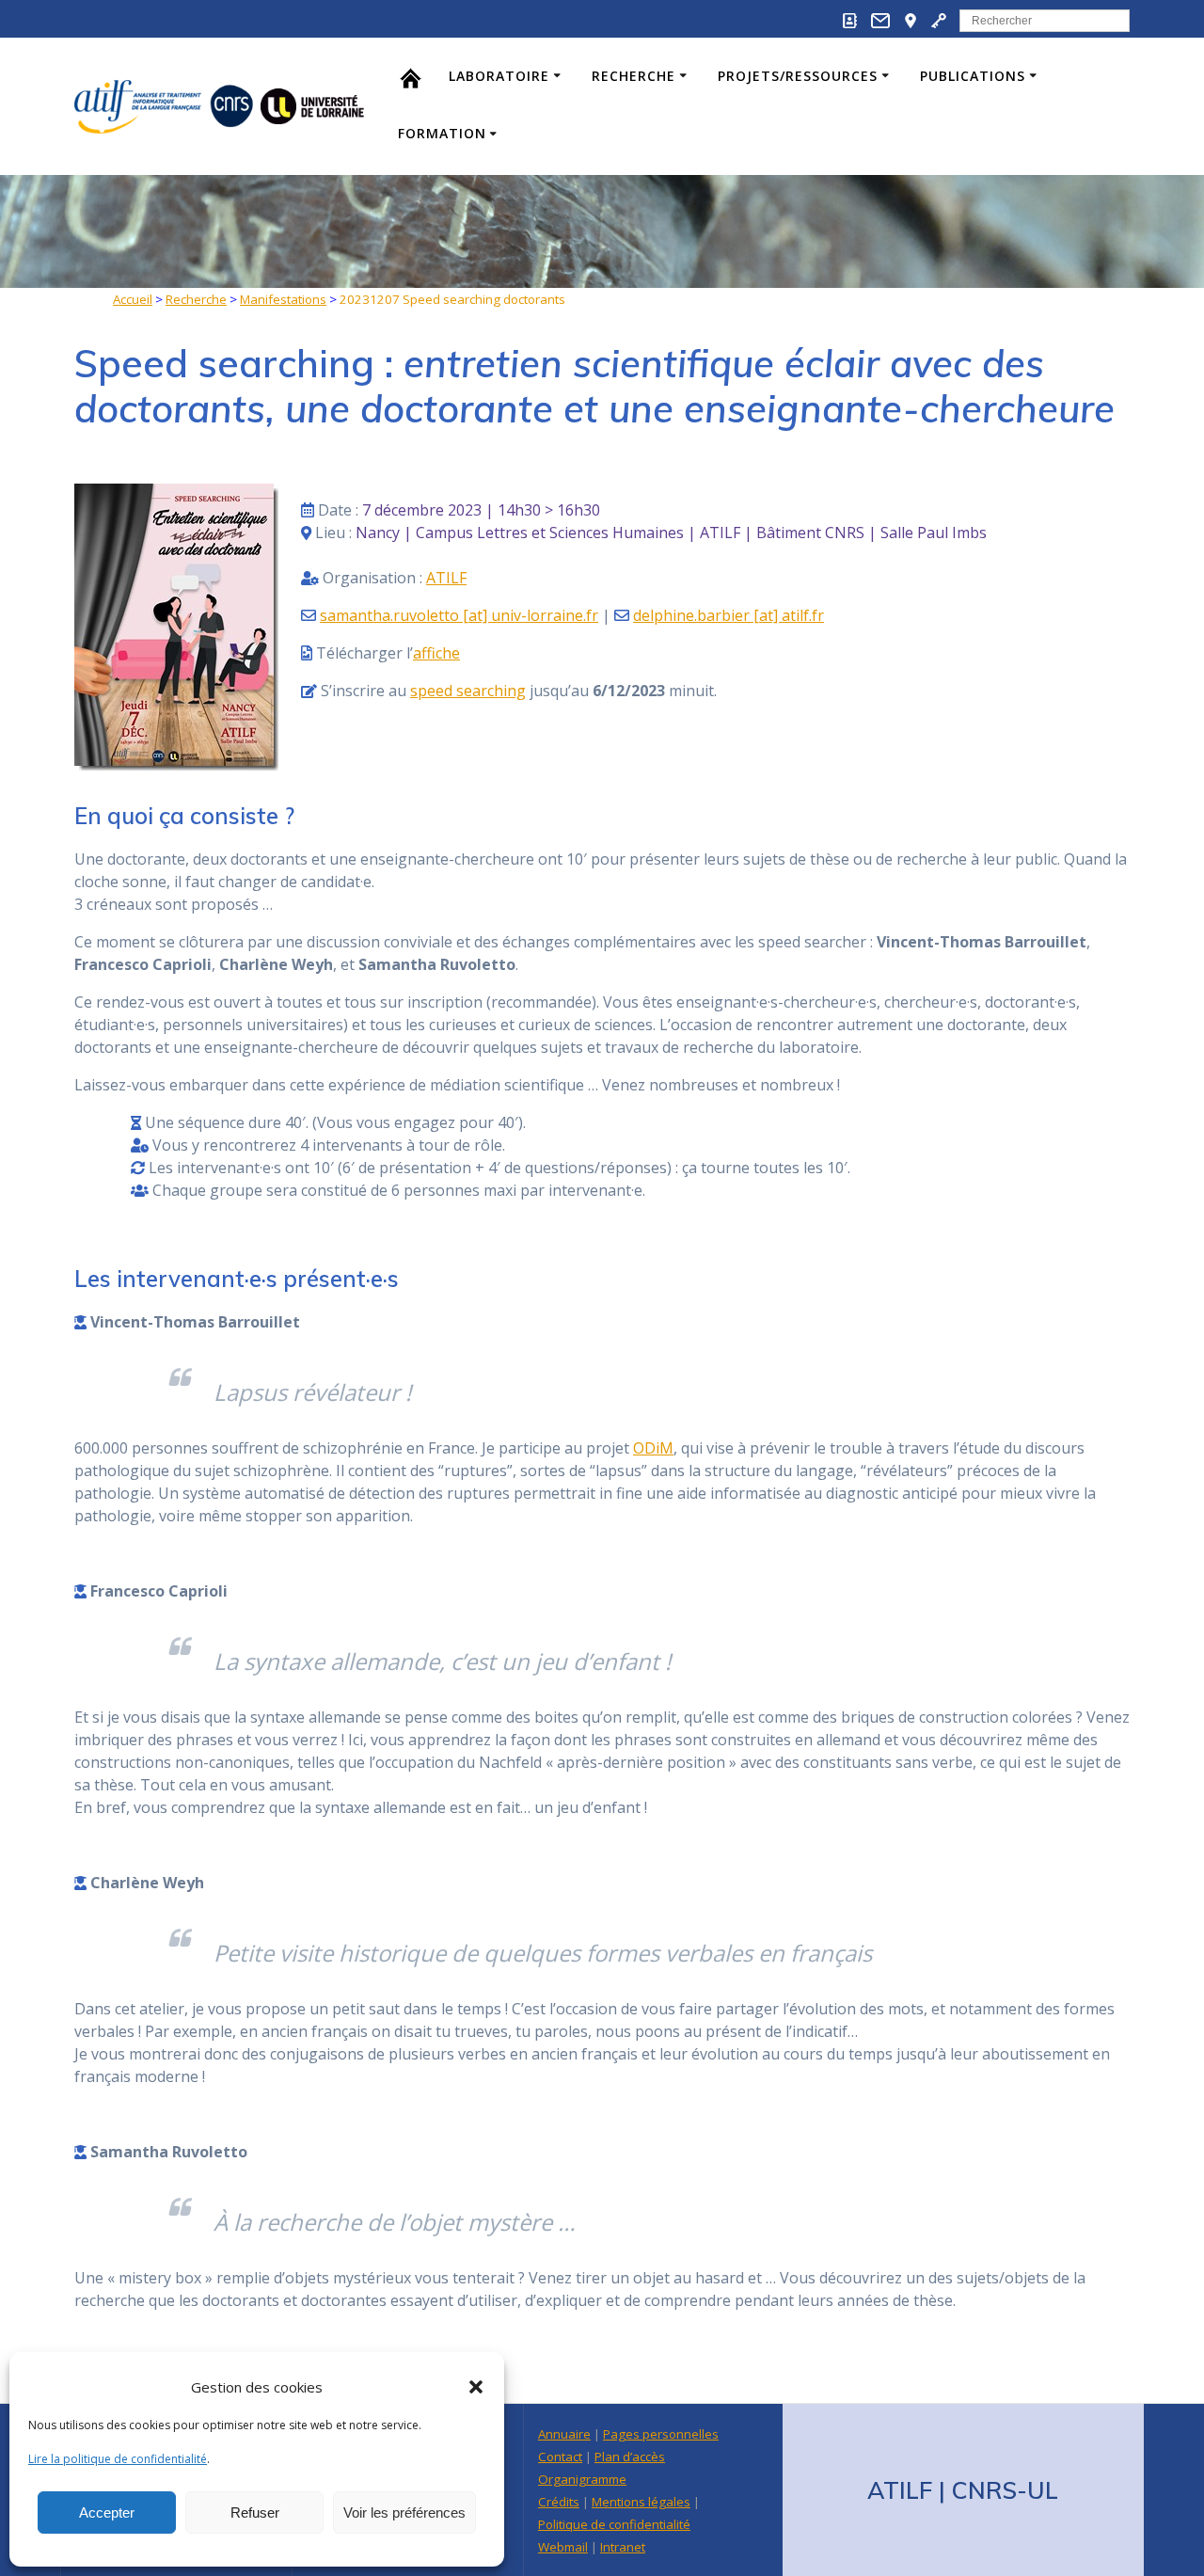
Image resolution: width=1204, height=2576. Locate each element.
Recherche (634, 76)
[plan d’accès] (911, 24)
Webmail (563, 2547)
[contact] (880, 24)
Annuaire (564, 2434)
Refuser (255, 2512)
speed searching (468, 691)
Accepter (107, 2512)
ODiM (653, 1448)
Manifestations (283, 299)
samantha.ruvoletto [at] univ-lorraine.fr (459, 615)
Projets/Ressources (798, 76)
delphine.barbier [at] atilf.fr (729, 615)
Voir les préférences (404, 2512)
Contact (560, 2457)
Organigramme (582, 2479)
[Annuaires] (850, 24)
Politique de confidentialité (614, 2524)
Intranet (623, 2547)
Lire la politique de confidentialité (118, 2459)
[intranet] (939, 24)
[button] (476, 2387)
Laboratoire (499, 76)
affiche (436, 653)
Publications (973, 76)
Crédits (559, 2502)
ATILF (446, 578)
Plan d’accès (630, 2457)
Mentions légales (641, 2502)
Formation (442, 133)
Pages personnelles (661, 2434)
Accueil (133, 299)
